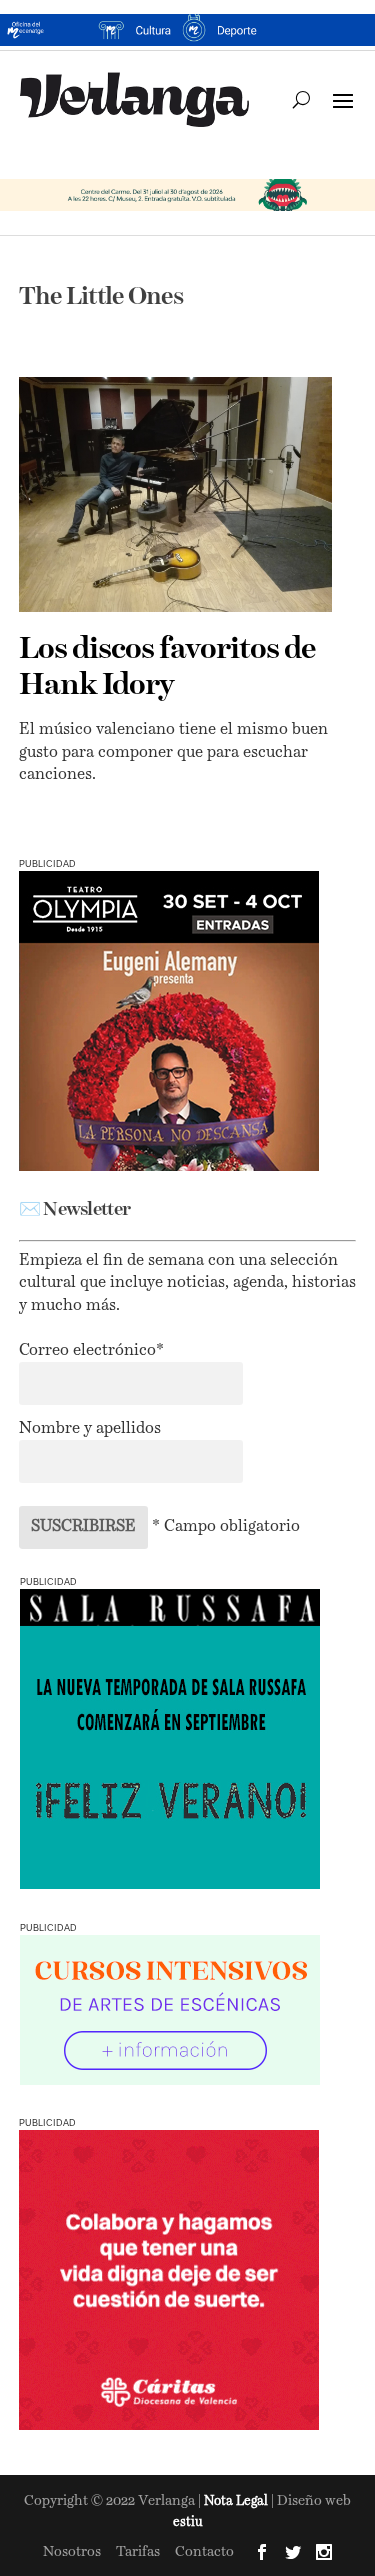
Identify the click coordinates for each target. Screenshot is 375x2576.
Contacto (204, 2552)
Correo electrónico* (91, 1351)
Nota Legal (237, 2501)
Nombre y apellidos (90, 1429)
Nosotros (72, 2552)
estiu (188, 2522)
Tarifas (138, 2552)
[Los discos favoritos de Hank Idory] (176, 494)
